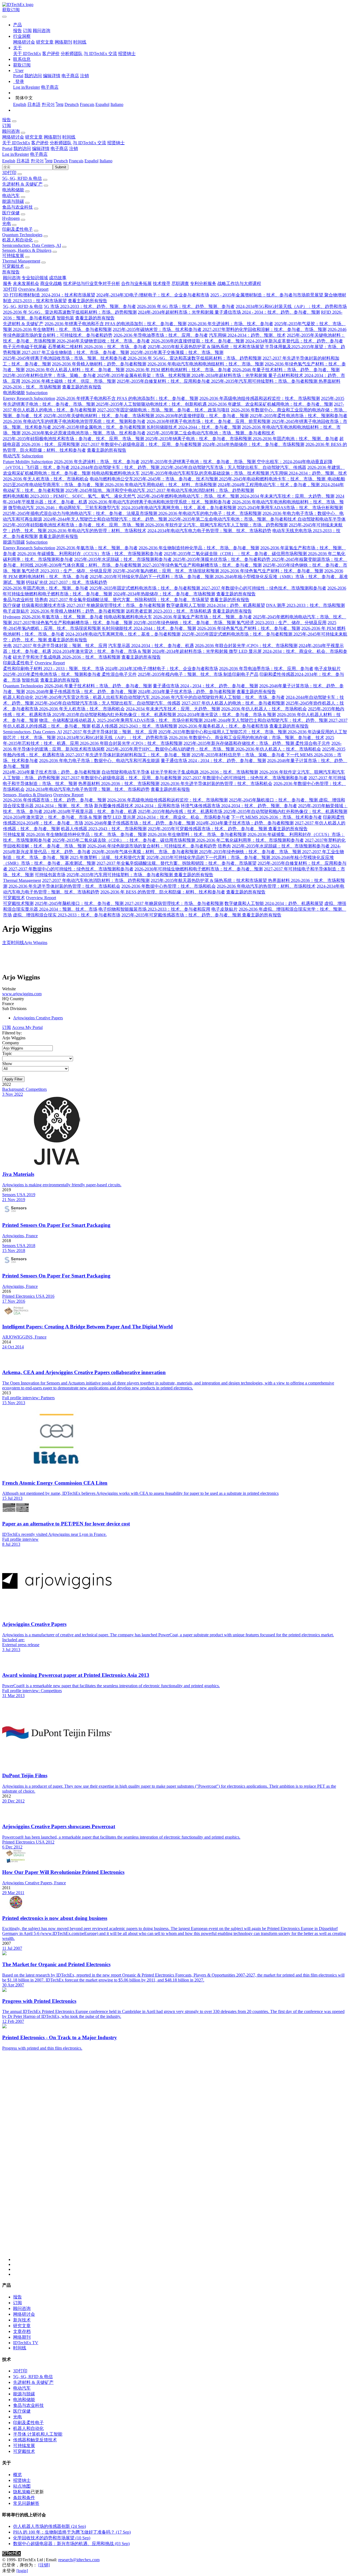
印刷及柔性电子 (17, 229)
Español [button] (91, 161)
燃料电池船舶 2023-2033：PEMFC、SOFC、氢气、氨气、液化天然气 (69, 496)
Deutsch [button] (61, 161)
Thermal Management (21, 261)
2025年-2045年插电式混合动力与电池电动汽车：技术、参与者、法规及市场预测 (81, 513)
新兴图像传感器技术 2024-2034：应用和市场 (137, 806)
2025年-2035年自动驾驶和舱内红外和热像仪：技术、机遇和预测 (115, 715)
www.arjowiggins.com (22, 994)
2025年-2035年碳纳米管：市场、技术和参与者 (158, 329)
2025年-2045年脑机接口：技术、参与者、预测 (274, 800)
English (20, 104)
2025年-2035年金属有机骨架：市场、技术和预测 (144, 375)
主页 (7, 943)
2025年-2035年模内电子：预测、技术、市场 (181, 674)
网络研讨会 (24, 42)
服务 (7, 283)
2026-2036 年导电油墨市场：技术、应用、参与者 (161, 335)
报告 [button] (7, 120)
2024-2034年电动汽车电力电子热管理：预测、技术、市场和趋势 (209, 531)
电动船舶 (336, 479)
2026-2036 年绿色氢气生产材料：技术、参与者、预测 (272, 571)
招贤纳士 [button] (116, 143)
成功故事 (58, 278)
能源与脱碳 (13, 201)
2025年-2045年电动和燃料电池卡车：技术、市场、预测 (273, 479)
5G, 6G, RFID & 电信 (22, 178)
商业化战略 (51, 283)
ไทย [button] (49, 161)
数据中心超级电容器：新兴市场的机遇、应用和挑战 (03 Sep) (71, 2544)
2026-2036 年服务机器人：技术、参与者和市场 (223, 726)
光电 (7, 223)
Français (87, 104)
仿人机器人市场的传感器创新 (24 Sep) (49, 2526)
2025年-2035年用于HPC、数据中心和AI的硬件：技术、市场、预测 (171, 749)
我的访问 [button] (22, 148)
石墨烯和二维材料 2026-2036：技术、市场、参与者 (97, 347)
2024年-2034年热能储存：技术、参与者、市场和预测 (253, 444)
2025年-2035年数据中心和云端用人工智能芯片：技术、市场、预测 (223, 732)
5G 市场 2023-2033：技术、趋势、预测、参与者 (90, 306)
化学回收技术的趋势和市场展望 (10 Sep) (52, 2538)
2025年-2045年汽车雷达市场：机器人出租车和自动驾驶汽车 (93, 697)
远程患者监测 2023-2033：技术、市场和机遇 (169, 611)
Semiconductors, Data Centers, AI (32, 245)
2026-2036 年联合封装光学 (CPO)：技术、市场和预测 (246, 646)
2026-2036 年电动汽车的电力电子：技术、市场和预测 (210, 513)
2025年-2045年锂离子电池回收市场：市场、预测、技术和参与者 (65, 358)
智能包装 (65, 318)
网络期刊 (63, 42)
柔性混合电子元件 (119, 674)
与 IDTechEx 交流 (100, 54)
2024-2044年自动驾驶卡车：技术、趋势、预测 (116, 467)
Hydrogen (11, 218)
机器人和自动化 (17, 240)
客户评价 (51, 54)
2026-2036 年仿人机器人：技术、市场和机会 (264, 709)
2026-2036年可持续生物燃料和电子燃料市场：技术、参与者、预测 (199, 869)
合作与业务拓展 (136, 283)
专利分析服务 (203, 283)
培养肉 (41, 600)
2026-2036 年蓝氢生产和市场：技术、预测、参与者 (202, 617)
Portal (18, 76)
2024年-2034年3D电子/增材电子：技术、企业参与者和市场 (153, 295)
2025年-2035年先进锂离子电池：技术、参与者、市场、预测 (199, 462)
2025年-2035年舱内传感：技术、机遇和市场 (181, 811)
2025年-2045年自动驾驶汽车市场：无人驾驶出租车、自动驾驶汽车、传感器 (233, 467)
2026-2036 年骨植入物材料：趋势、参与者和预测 (99, 364)
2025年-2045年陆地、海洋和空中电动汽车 (106, 490)
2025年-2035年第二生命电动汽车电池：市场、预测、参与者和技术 (211, 433)
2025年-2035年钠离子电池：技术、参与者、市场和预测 (199, 439)
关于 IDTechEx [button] (16, 143)
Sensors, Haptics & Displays (27, 250)
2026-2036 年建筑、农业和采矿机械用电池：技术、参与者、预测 (270, 404)
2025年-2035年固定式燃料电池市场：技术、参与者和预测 (145, 588)
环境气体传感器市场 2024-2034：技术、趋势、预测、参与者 (239, 806)
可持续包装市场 (50, 875)
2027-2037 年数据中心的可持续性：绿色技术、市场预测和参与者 (264, 588)
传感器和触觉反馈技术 (35, 2440)
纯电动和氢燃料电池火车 (116, 473)
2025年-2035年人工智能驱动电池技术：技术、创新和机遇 (152, 404)
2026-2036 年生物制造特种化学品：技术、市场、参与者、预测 (199, 548)
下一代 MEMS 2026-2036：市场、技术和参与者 (276, 817)
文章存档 (22, 2331)
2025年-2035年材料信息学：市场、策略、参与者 (50, 375)
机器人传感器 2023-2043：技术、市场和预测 (134, 726)
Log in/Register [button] (16, 154)
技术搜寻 (162, 283)
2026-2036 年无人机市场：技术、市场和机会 (46, 479)
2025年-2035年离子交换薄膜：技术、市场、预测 (177, 352)
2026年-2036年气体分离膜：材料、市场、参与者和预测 (88, 565)
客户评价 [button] (40, 143)
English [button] (9, 161)
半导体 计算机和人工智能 (38, 2434)
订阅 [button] (7, 126)
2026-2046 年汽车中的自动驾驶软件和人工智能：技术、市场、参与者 (218, 697)
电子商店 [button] (59, 148)
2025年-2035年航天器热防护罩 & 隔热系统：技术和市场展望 (206, 347)
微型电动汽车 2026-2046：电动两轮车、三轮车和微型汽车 (64, 508)
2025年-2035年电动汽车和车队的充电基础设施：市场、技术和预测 (205, 473)
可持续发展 (13, 256)
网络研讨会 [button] (13, 137)
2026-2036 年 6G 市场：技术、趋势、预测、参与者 (186, 306)
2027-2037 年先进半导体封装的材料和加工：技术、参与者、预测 (128, 755)
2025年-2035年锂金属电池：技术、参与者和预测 (99, 427)
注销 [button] (74, 148)
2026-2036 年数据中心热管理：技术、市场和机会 (169, 886)
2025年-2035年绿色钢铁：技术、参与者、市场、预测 (185, 623)
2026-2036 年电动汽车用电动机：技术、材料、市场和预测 (161, 485)
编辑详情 (52, 76)
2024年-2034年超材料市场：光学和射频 (176, 312)
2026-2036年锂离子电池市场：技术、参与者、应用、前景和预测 (208, 421)
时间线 (80, 42)
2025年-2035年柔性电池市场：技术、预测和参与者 (298, 416)
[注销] (44, 2565)
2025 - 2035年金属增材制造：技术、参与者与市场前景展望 (267, 295)
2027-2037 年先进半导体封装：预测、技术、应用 (60, 646)
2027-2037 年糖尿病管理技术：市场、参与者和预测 (116, 605)
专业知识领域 (35, 278)
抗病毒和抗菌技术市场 (43, 605)
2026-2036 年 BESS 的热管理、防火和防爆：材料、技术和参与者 (163, 892)
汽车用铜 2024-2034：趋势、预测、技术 (247, 335)
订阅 (27, 31)
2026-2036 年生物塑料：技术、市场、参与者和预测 (62, 329)
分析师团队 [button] (61, 143)
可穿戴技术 (13, 266)
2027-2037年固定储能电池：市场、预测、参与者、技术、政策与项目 (163, 410)
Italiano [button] (106, 161)
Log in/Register (27, 87)
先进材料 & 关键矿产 (22, 184)
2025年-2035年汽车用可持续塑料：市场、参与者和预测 (265, 381)
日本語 (34, 104)
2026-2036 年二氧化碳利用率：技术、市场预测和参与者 (250, 840)
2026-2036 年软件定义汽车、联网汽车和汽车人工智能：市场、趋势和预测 (216, 525)
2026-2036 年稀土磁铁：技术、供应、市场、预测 (68, 381)
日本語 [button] (23, 161)
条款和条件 (24, 2498)
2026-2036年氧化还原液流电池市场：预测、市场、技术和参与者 (84, 433)
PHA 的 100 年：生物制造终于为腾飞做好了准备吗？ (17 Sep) (72, 2532)
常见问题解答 (26, 2503)
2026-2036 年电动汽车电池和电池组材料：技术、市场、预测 (205, 364)
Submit (61, 167)
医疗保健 (11, 213)
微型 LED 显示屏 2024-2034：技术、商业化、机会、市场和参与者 (166, 817)
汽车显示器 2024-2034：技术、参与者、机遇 (151, 646)
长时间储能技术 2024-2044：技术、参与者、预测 (194, 427)
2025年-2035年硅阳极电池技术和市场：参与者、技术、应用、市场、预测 (74, 439)
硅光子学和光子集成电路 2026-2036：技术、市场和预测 (67, 657)
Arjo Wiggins (36, 943)
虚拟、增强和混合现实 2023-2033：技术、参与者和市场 (67, 915)
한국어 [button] (37, 161)
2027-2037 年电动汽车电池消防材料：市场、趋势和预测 (200, 490)
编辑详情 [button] (41, 148)
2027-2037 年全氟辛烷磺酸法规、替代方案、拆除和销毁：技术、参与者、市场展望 (129, 600)
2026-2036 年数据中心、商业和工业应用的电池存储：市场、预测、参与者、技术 (247, 738)
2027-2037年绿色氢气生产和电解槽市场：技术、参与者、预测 (202, 565)
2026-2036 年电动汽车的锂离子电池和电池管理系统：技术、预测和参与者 (74, 421)
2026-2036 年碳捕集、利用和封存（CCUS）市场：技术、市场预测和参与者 (90, 554)
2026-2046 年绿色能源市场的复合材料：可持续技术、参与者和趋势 (152, 846)
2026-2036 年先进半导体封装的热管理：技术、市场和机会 (216, 784)
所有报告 (11, 272)
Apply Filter (13, 1079)
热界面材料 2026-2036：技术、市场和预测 (119, 784)
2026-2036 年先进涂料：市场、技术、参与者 (230, 324)
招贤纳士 (127, 54)
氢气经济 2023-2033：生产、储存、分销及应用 (67, 571)
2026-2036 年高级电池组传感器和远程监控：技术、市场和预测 (260, 398)
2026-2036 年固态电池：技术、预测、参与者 (295, 439)
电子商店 (70, 76)
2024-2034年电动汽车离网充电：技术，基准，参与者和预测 (179, 508)
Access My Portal (27, 1027)
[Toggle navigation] (4, 17)
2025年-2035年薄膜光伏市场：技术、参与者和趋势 (222, 559)
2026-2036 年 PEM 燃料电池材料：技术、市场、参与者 (178, 370)
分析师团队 (72, 54)
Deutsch (72, 104)
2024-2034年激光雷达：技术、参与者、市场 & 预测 (102, 651)
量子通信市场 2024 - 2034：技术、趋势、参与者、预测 (267, 312)
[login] (22, 2571)
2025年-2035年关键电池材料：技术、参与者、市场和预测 (99, 416)
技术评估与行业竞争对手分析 (92, 283)
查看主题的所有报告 (87, 301)
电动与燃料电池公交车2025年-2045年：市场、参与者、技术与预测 (154, 479)
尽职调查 (180, 283)
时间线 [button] (69, 137)
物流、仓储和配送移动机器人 (68, 720)
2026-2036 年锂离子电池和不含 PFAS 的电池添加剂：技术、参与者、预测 (116, 324)
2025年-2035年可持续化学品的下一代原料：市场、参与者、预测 (152, 577)
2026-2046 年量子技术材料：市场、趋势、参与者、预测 (286, 370)
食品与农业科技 (17, 207)
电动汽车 (11, 196)
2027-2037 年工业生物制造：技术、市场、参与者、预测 (75, 352)
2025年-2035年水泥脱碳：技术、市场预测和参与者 (123, 559)
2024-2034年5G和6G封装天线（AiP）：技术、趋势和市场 (291, 306)
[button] (17, 25)
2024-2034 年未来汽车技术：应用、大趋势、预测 (287, 496)
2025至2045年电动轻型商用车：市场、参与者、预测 (54, 485)
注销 (84, 76)
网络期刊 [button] (52, 137)
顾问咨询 (42, 31)
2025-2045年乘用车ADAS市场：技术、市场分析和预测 (290, 508)
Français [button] (76, 161)
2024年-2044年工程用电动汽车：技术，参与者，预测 (269, 485)
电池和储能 (13, 190)
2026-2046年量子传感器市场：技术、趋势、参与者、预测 (81, 692)
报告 (17, 31)
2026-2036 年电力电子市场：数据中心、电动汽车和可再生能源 (99, 761)
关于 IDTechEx (27, 54)
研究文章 (45, 42)
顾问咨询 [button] (11, 131)
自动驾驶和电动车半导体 (322, 519)
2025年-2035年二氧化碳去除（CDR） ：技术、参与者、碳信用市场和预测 (236, 554)
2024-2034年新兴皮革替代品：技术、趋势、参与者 (294, 341)
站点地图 (22, 2486)
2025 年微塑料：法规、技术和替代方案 (107, 857)
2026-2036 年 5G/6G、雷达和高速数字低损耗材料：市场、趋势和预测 (70, 312)
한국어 (48, 104)
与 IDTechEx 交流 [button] (89, 143)
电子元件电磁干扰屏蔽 (25, 347)
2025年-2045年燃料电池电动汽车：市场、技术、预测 (189, 496)
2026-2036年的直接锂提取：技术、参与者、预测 (198, 341)
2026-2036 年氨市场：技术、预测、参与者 (97, 548)
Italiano (117, 104)
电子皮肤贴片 (16, 611)
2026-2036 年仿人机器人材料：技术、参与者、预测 (75, 370)
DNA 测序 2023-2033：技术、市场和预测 (305, 605)
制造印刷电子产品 (241, 674)
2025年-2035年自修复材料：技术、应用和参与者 (164, 381)
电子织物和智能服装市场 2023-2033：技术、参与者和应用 (154, 909)
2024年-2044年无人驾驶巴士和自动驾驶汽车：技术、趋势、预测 (106, 519)
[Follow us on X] (180, 2161)
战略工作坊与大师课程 (239, 283)
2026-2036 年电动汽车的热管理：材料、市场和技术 (97, 531)
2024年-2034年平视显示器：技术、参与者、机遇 (90, 811)
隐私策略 (22, 2492)
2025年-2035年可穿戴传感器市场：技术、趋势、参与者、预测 (208, 829)
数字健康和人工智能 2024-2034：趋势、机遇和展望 (216, 605)
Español (102, 104)
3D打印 (9, 173)
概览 (17, 2475)
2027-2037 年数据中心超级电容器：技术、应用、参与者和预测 (141, 444)
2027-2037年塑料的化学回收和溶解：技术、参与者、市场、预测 (265, 329)
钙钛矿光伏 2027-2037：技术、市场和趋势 (67, 582)
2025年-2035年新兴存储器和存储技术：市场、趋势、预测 (239, 743)
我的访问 (33, 76)
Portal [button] (7, 148)
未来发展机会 (26, 283)
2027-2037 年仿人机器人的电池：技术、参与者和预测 (233, 703)
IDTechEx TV (26, 2343)
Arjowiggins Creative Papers (38, 1018)
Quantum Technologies (22, 235)
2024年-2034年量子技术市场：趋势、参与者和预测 (187, 692)
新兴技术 (22, 2320)
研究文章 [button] (34, 137)
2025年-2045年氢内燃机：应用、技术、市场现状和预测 (166, 571)
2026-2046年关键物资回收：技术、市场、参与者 (103, 341)
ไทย (60, 104)
